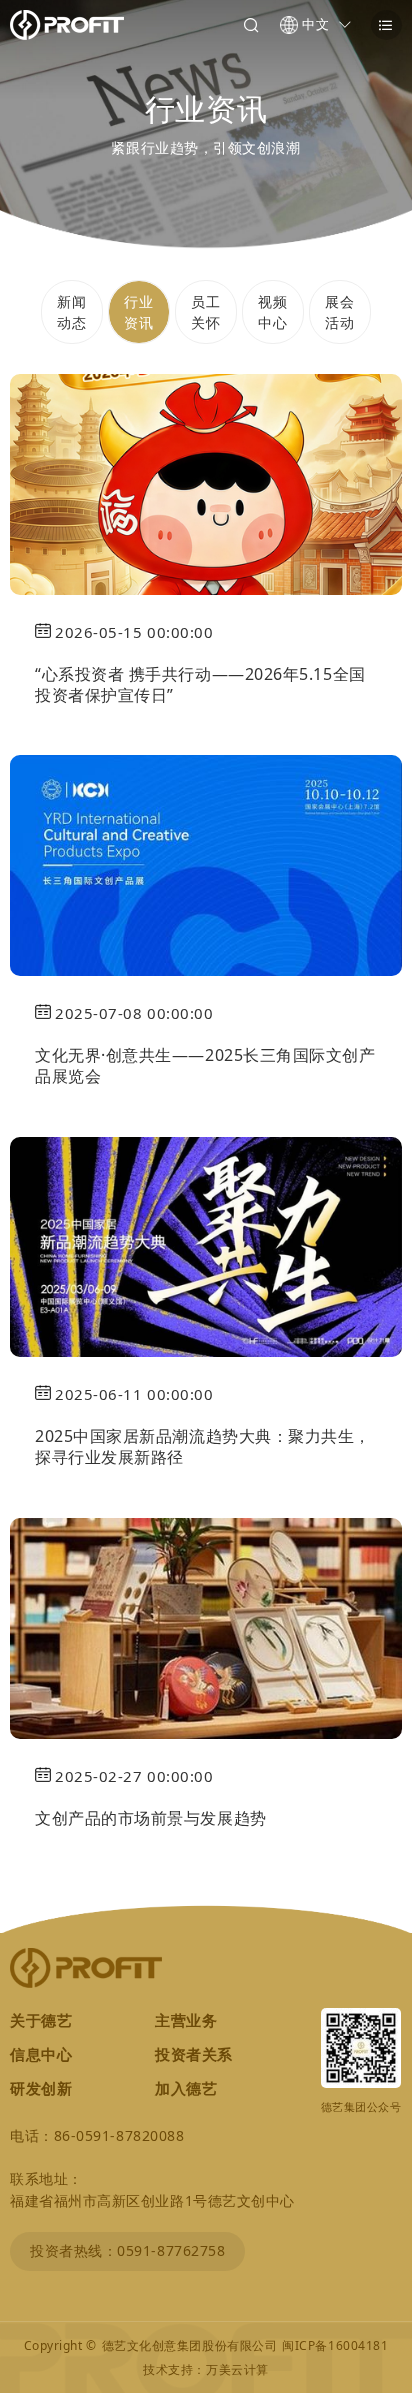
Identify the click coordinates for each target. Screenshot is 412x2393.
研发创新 (41, 2088)
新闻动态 (71, 312)
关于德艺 (41, 2020)
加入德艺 (186, 2088)
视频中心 (272, 312)
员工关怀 (205, 312)
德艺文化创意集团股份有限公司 (190, 2345)
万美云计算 (237, 2369)
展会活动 (339, 312)
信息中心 (41, 2054)
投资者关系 (194, 2054)
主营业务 (186, 2020)
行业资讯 (138, 312)
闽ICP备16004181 (335, 2345)
